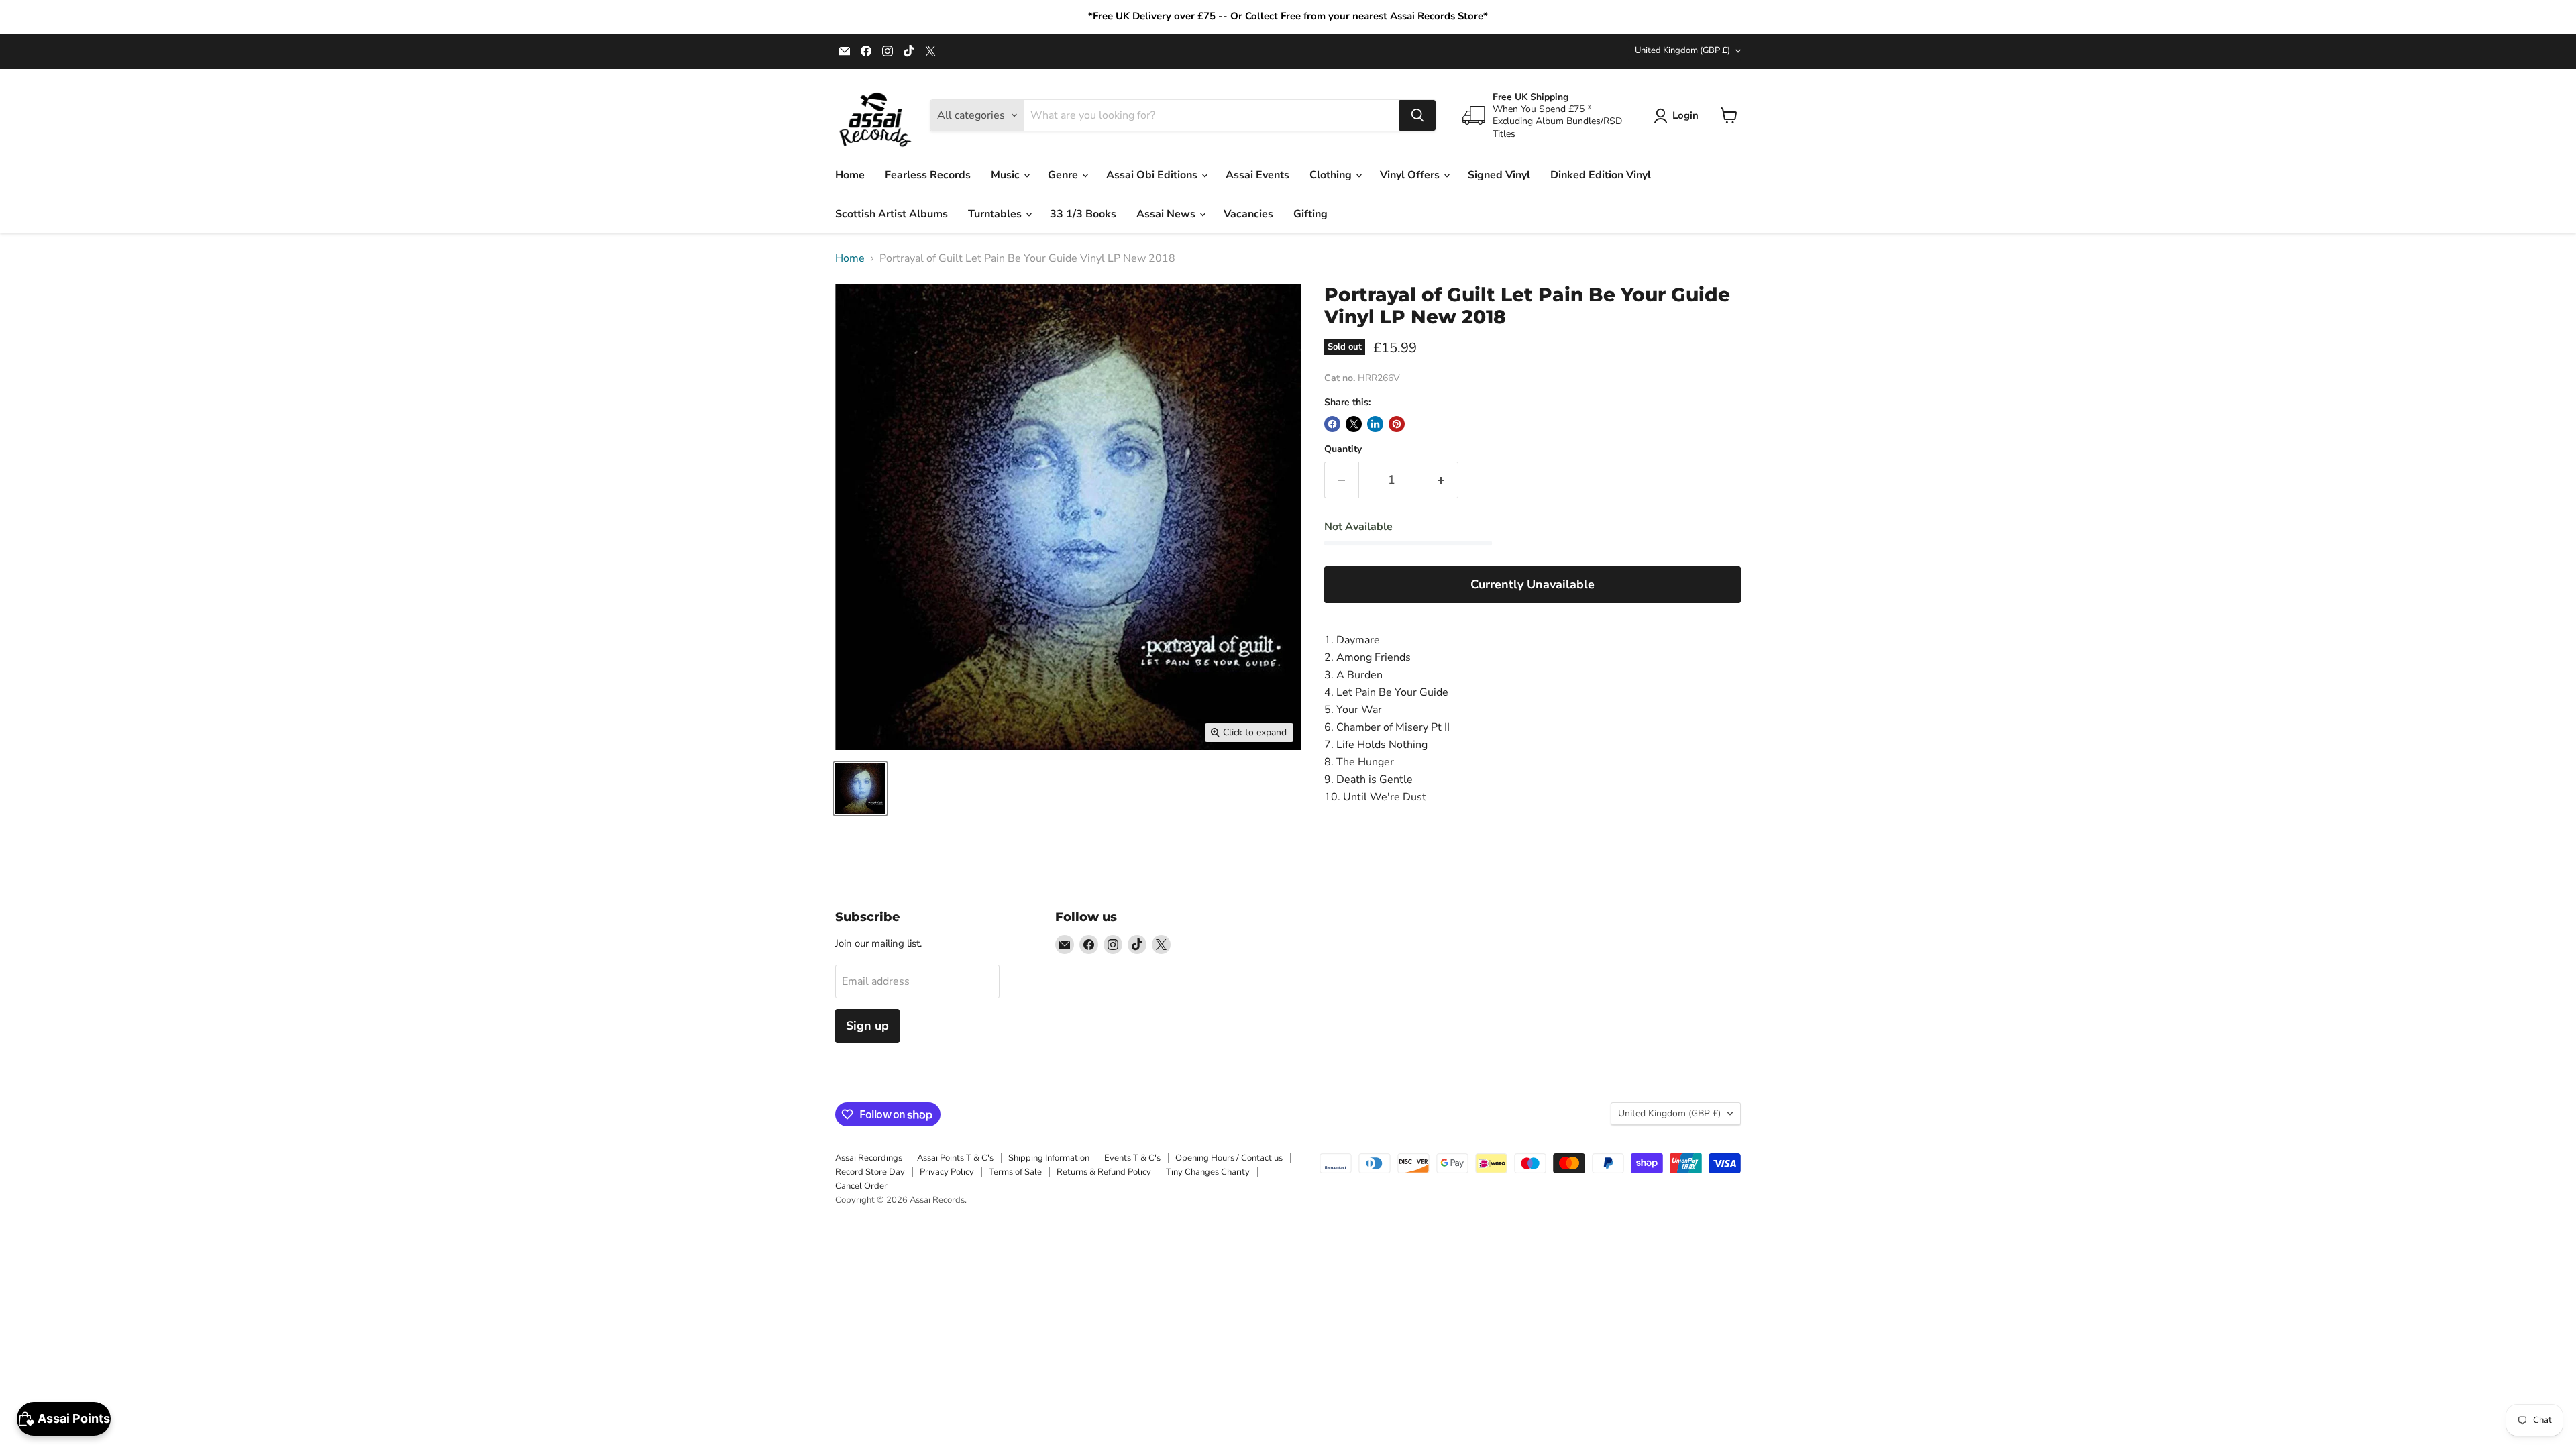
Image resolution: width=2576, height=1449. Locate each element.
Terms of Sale (1015, 1172)
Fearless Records (928, 175)
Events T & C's (1132, 1158)
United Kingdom (1682, 50)
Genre (1064, 175)
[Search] (1417, 115)
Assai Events (1257, 175)
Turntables (996, 214)
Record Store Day (870, 1172)
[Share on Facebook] (1332, 424)
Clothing (1332, 175)
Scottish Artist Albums (892, 214)
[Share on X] (1354, 424)
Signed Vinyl (1499, 175)
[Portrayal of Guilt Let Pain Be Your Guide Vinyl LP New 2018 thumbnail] (860, 789)
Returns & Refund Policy (1104, 1172)
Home (850, 175)
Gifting (1310, 214)
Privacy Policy (947, 1172)
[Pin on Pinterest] (1397, 424)
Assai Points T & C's (955, 1158)
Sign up (867, 1026)
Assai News (1167, 214)
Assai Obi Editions (1153, 175)
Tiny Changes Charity (1208, 1172)
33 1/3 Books (1083, 214)
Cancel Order (861, 1186)
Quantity (1343, 449)
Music (1007, 175)
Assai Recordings (869, 1158)
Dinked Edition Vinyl (1601, 175)
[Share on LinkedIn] (1375, 424)
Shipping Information (1049, 1158)
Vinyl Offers (1411, 175)
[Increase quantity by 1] (1441, 480)
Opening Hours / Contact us (1229, 1158)
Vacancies (1248, 214)
